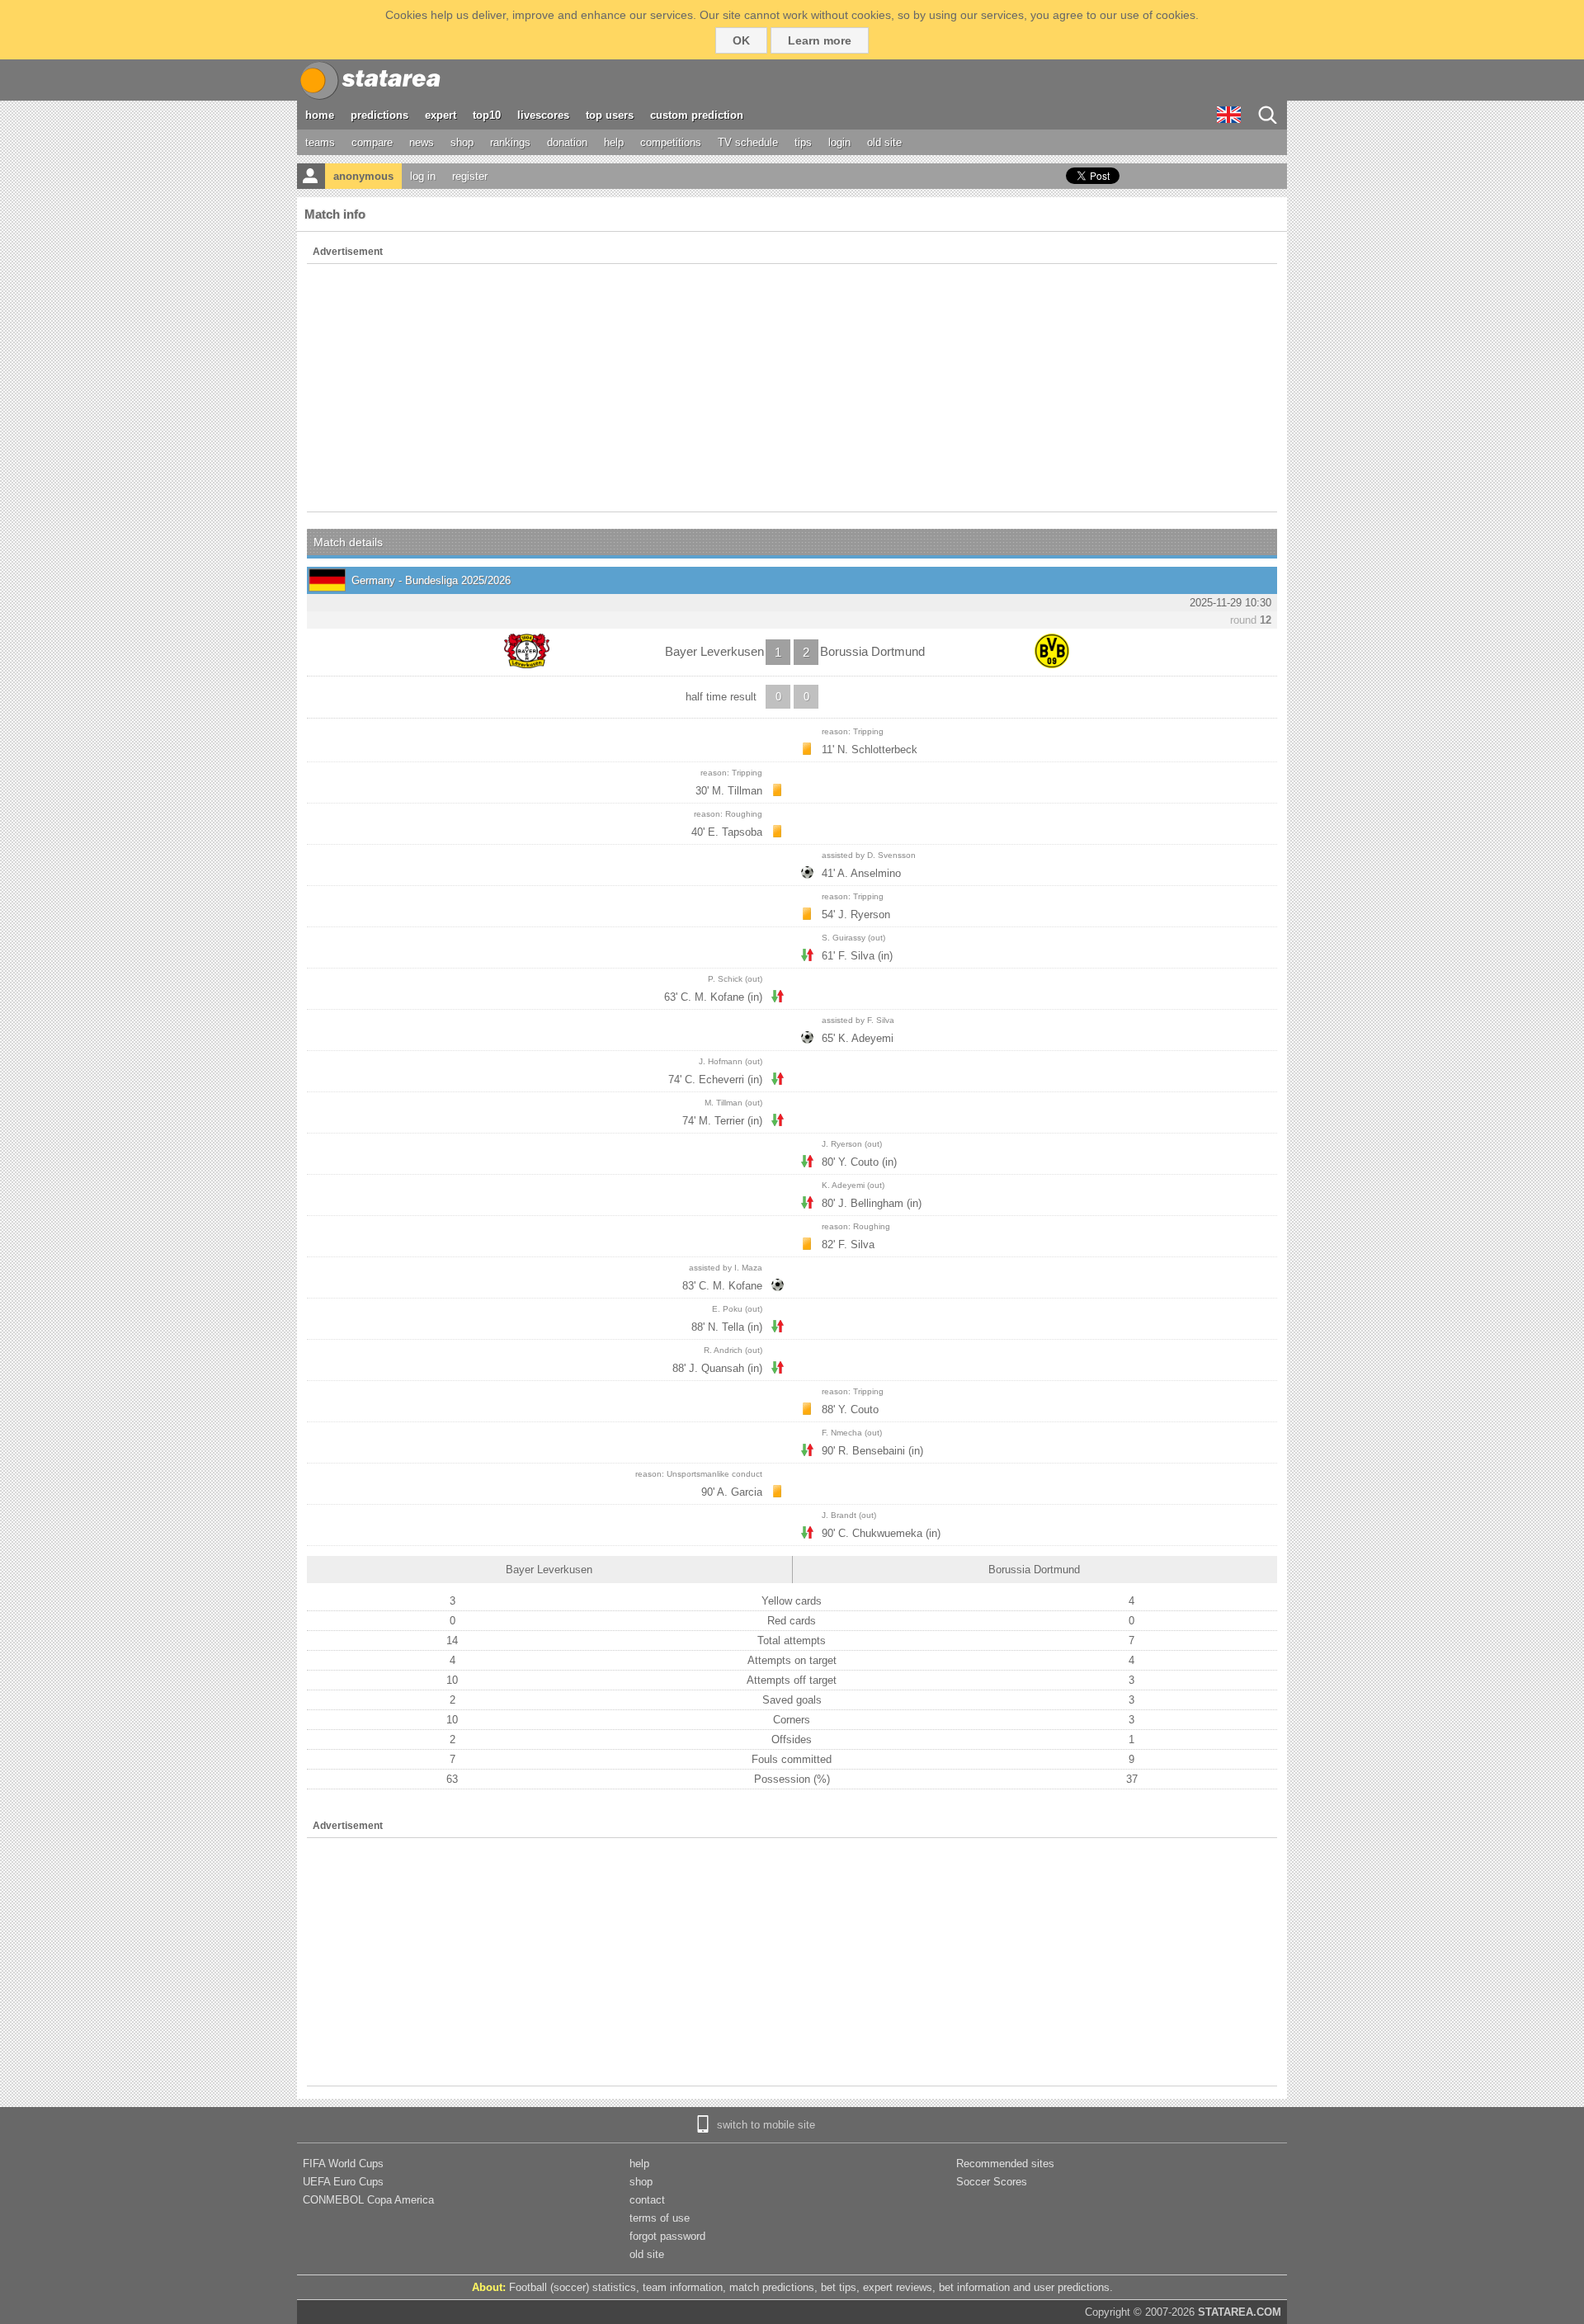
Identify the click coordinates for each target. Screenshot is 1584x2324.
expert (441, 115)
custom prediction (697, 115)
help (614, 142)
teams (320, 142)
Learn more (820, 40)
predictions (379, 115)
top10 (487, 115)
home (320, 115)
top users (610, 115)
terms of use (660, 2218)
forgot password (667, 2236)
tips (803, 142)
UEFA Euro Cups (343, 2182)
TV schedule (748, 142)
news (422, 142)
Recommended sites (1005, 2164)
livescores (543, 115)
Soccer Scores (992, 2182)
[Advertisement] (792, 388)
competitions (671, 142)
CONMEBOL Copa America (368, 2200)
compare (372, 142)
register (470, 176)
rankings (510, 142)
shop (462, 142)
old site (884, 142)
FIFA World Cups (343, 2164)
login (839, 142)
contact (647, 2200)
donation (567, 142)
